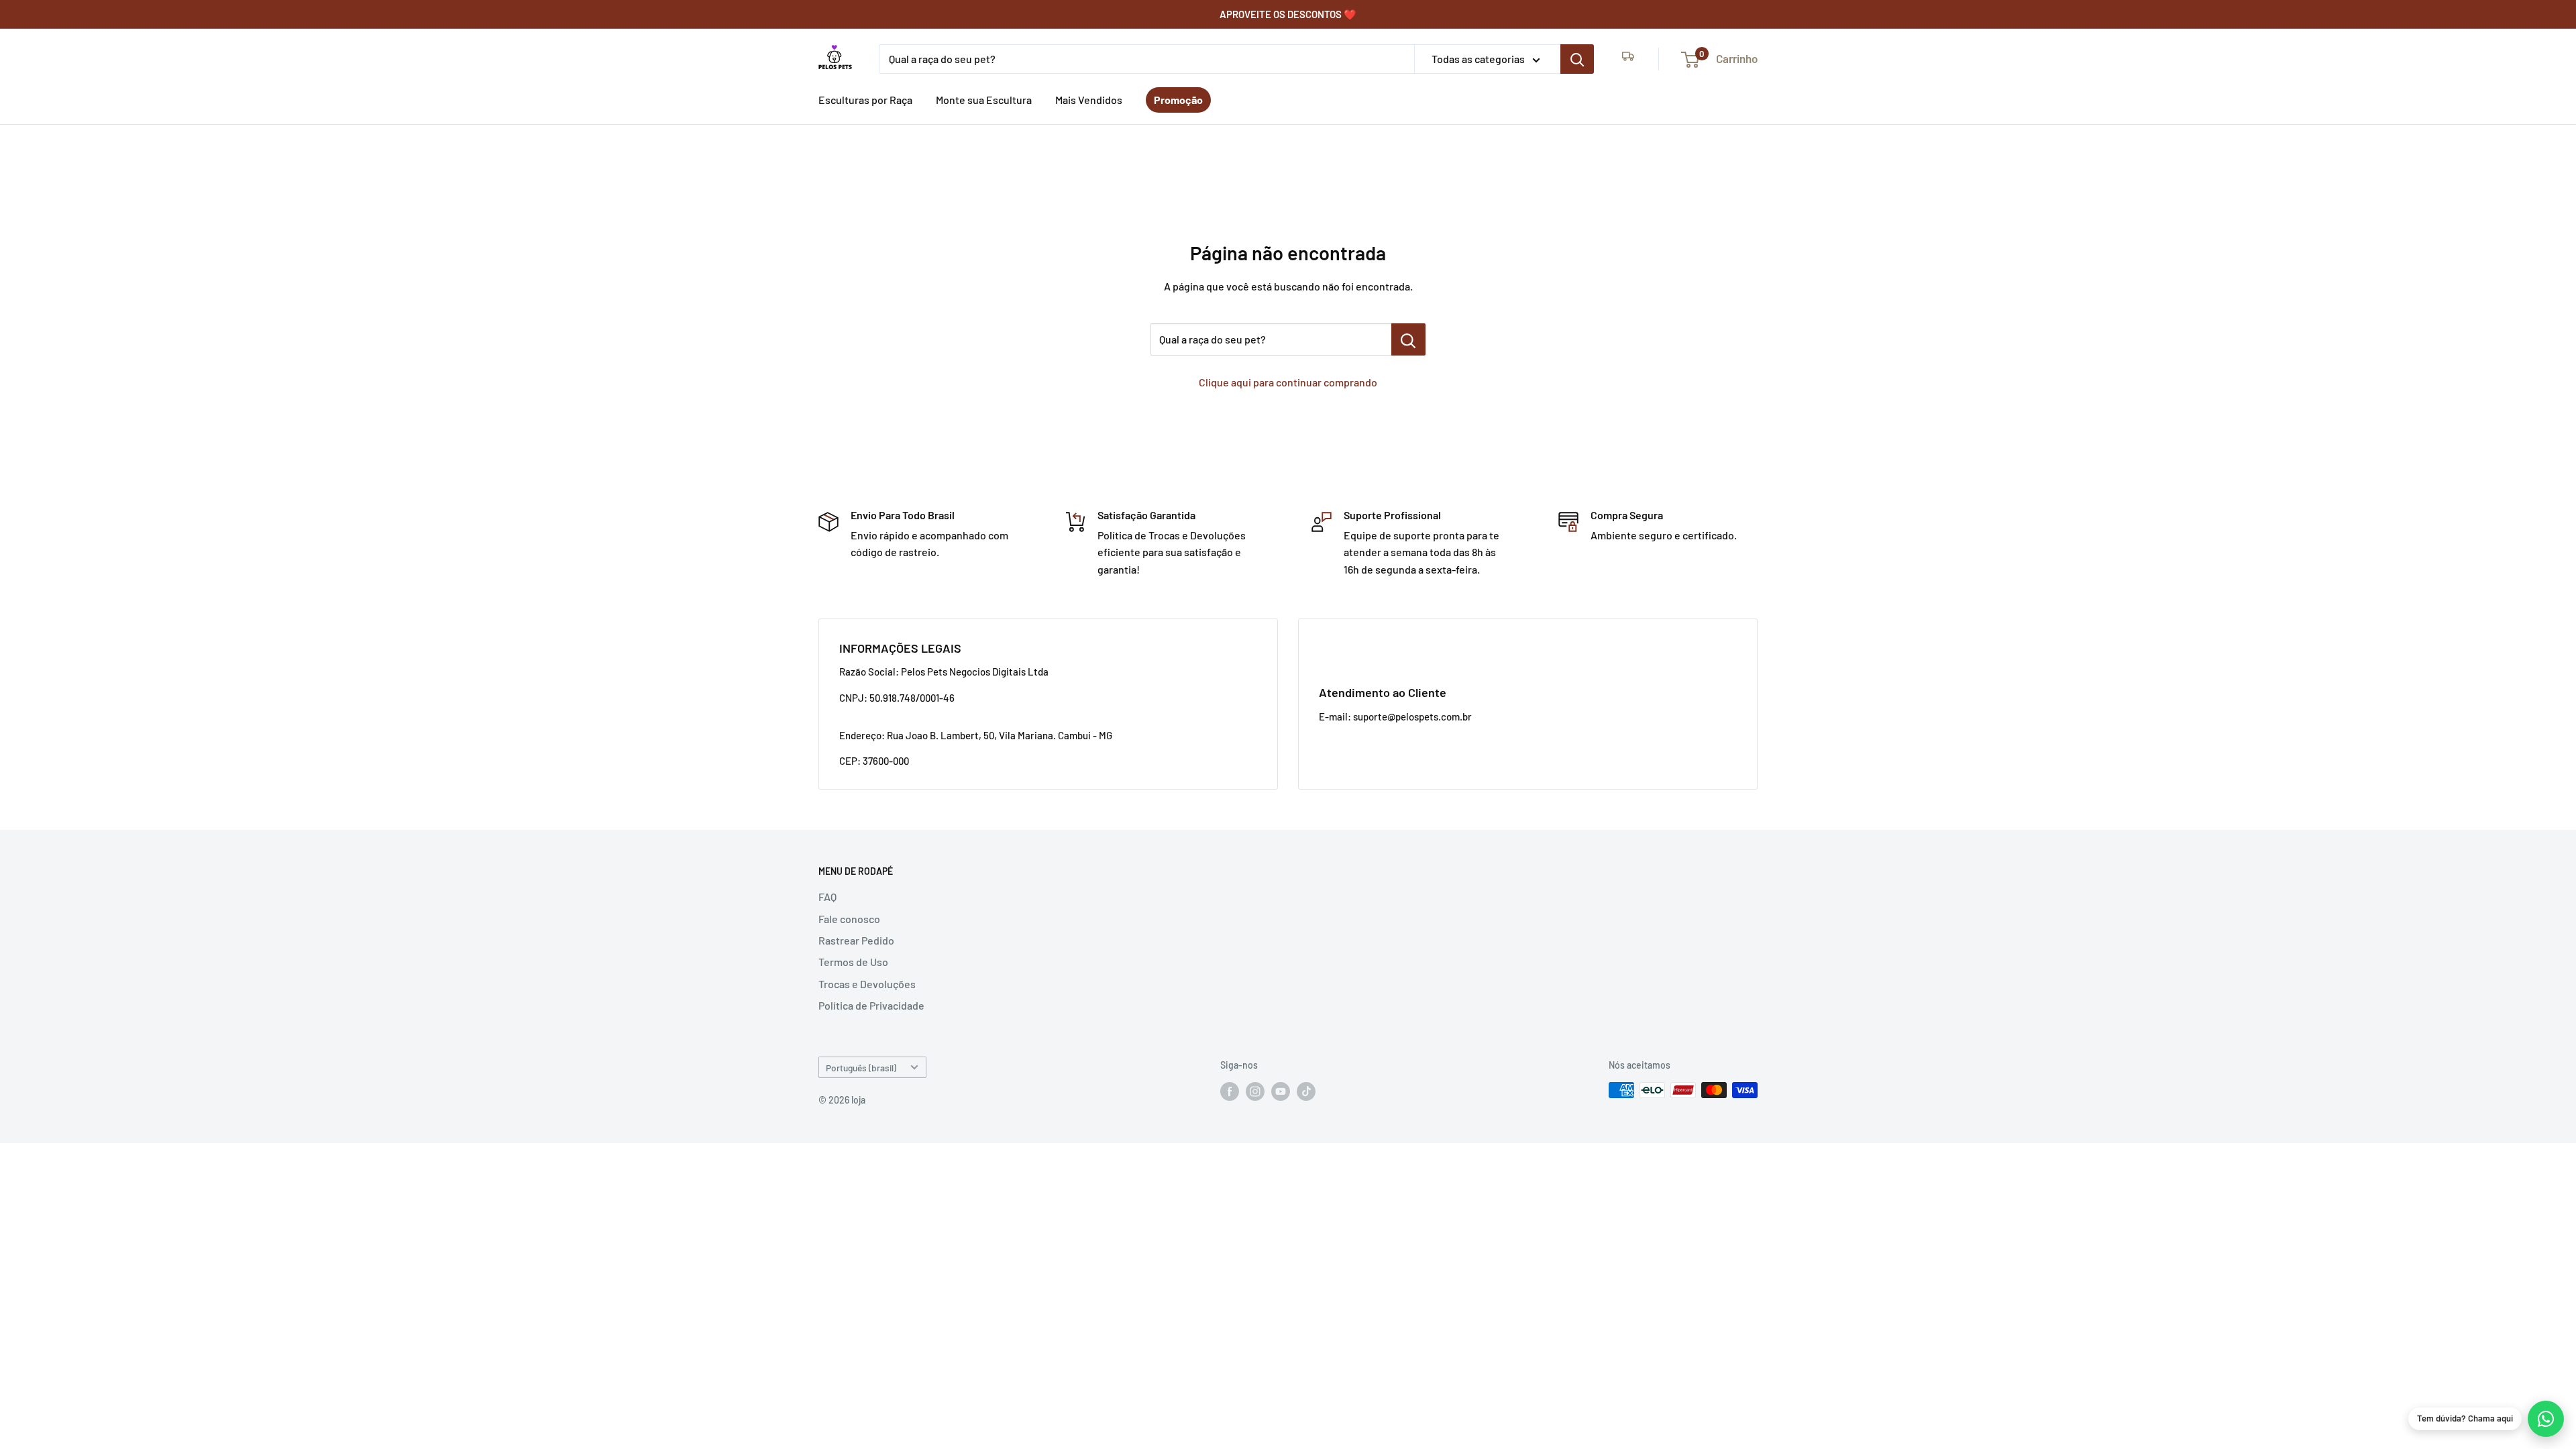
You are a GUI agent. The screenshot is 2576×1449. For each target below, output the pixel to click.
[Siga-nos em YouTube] (1281, 1091)
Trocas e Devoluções (867, 984)
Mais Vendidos (1089, 100)
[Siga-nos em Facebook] (1230, 1091)
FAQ (827, 897)
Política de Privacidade (871, 1005)
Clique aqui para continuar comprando (1288, 382)
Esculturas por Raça (865, 100)
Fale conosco (849, 919)
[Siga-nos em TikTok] (1306, 1091)
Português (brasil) (861, 1068)
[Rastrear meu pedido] (1628, 59)
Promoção (1178, 100)
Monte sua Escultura (984, 100)
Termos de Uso (853, 962)
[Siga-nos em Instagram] (1255, 1091)
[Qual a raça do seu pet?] (1577, 59)
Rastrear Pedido (856, 940)
